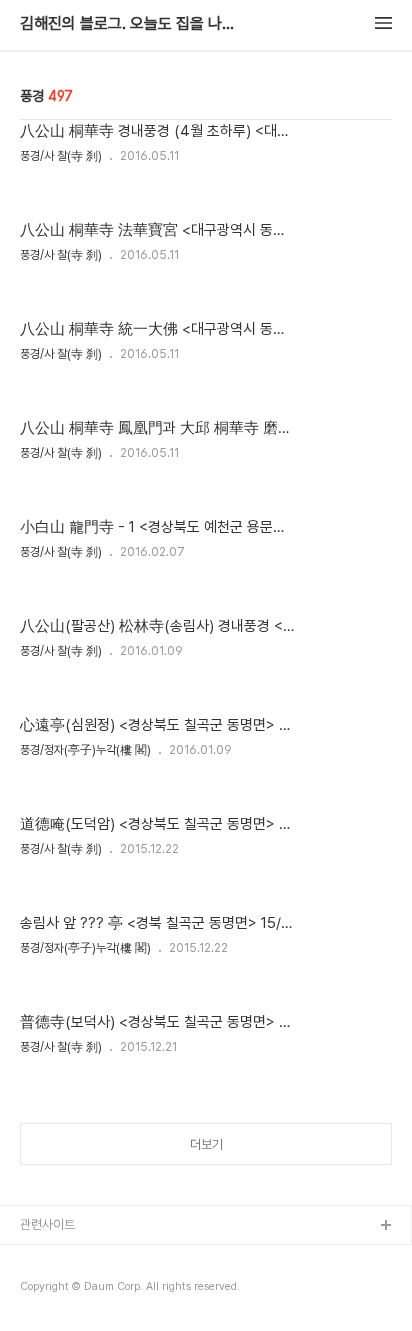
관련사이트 (47, 1224)
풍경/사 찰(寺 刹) (61, 156)
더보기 (206, 1144)
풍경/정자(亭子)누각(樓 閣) (85, 750)
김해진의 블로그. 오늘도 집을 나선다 (130, 24)
